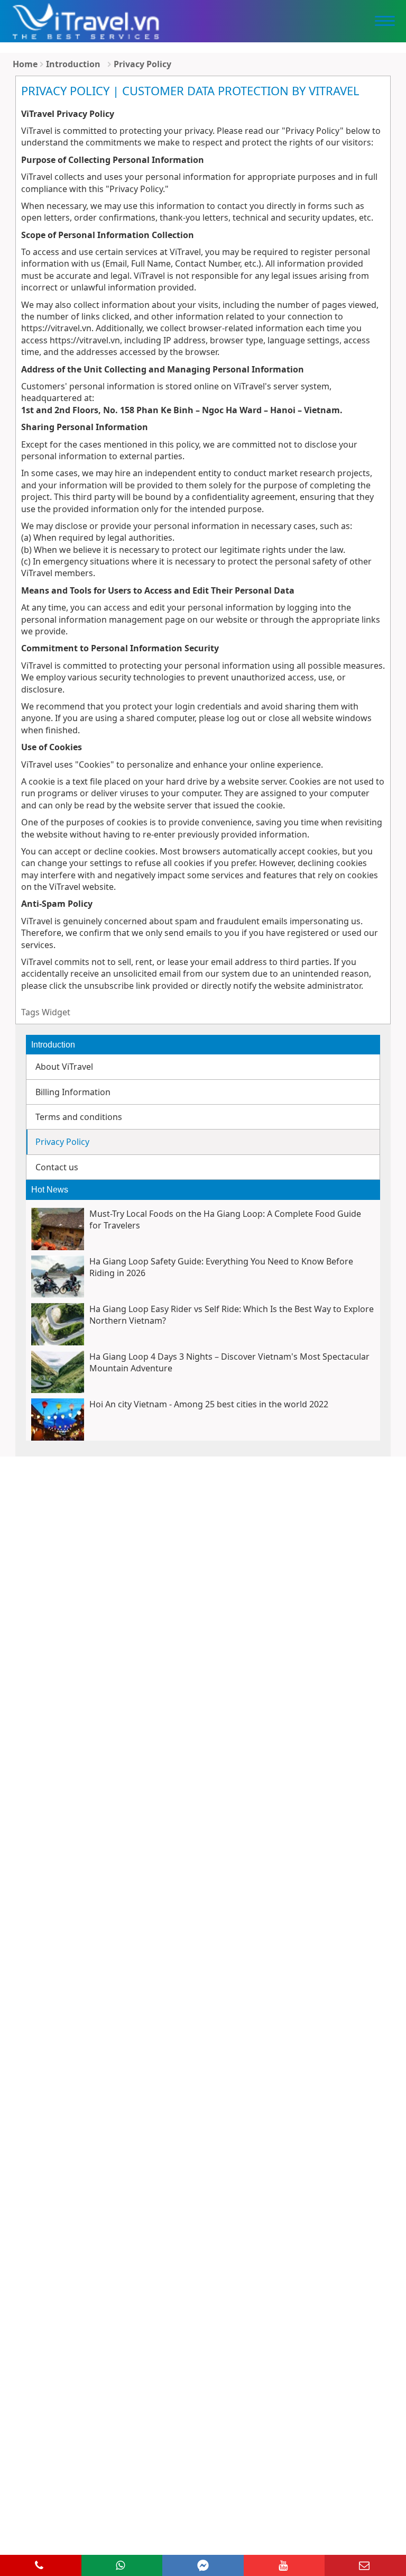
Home (25, 64)
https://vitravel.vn (56, 328)
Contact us (57, 1167)
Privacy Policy (142, 64)
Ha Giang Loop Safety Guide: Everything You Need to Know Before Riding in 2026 (221, 1267)
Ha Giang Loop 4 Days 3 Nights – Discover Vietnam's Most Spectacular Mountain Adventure (229, 1362)
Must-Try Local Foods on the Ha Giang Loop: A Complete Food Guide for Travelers (225, 1219)
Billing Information (73, 1092)
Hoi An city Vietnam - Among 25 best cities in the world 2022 (209, 1404)
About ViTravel (64, 1067)
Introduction (73, 64)
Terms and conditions (79, 1117)
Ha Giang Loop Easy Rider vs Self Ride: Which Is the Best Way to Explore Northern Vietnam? (232, 1315)
